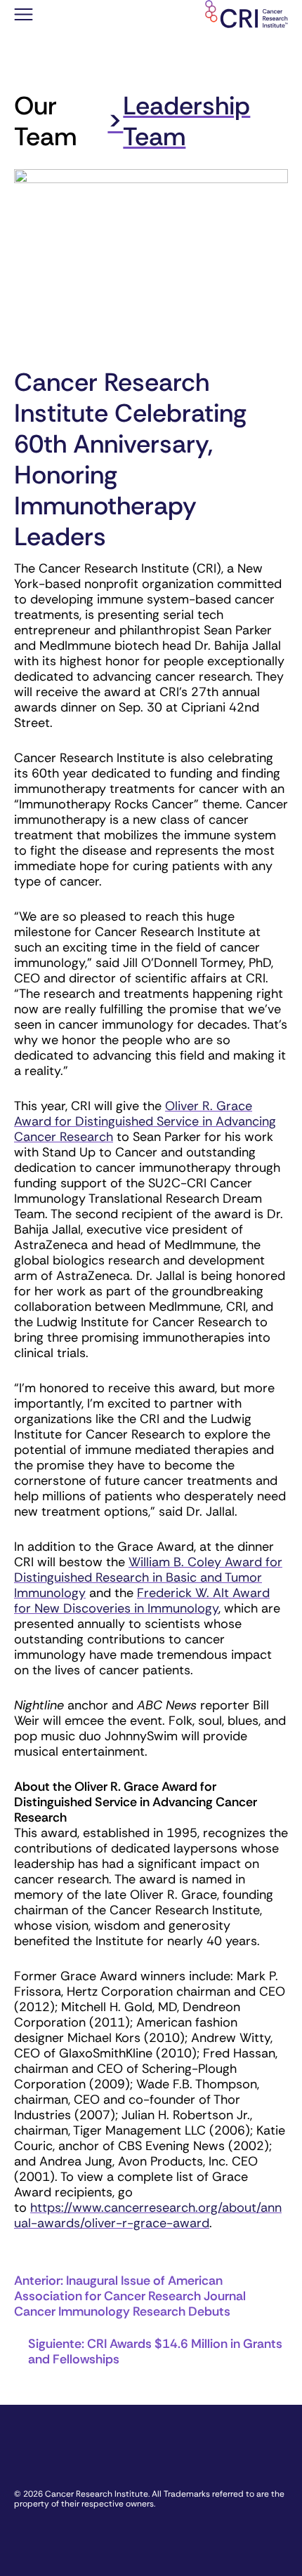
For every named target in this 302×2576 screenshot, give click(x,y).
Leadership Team (186, 121)
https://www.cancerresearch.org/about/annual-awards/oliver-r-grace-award (148, 2215)
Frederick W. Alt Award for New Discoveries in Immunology (142, 1601)
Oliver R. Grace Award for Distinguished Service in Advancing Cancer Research (145, 1121)
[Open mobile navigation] (24, 16)
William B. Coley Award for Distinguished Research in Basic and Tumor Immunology (148, 1577)
